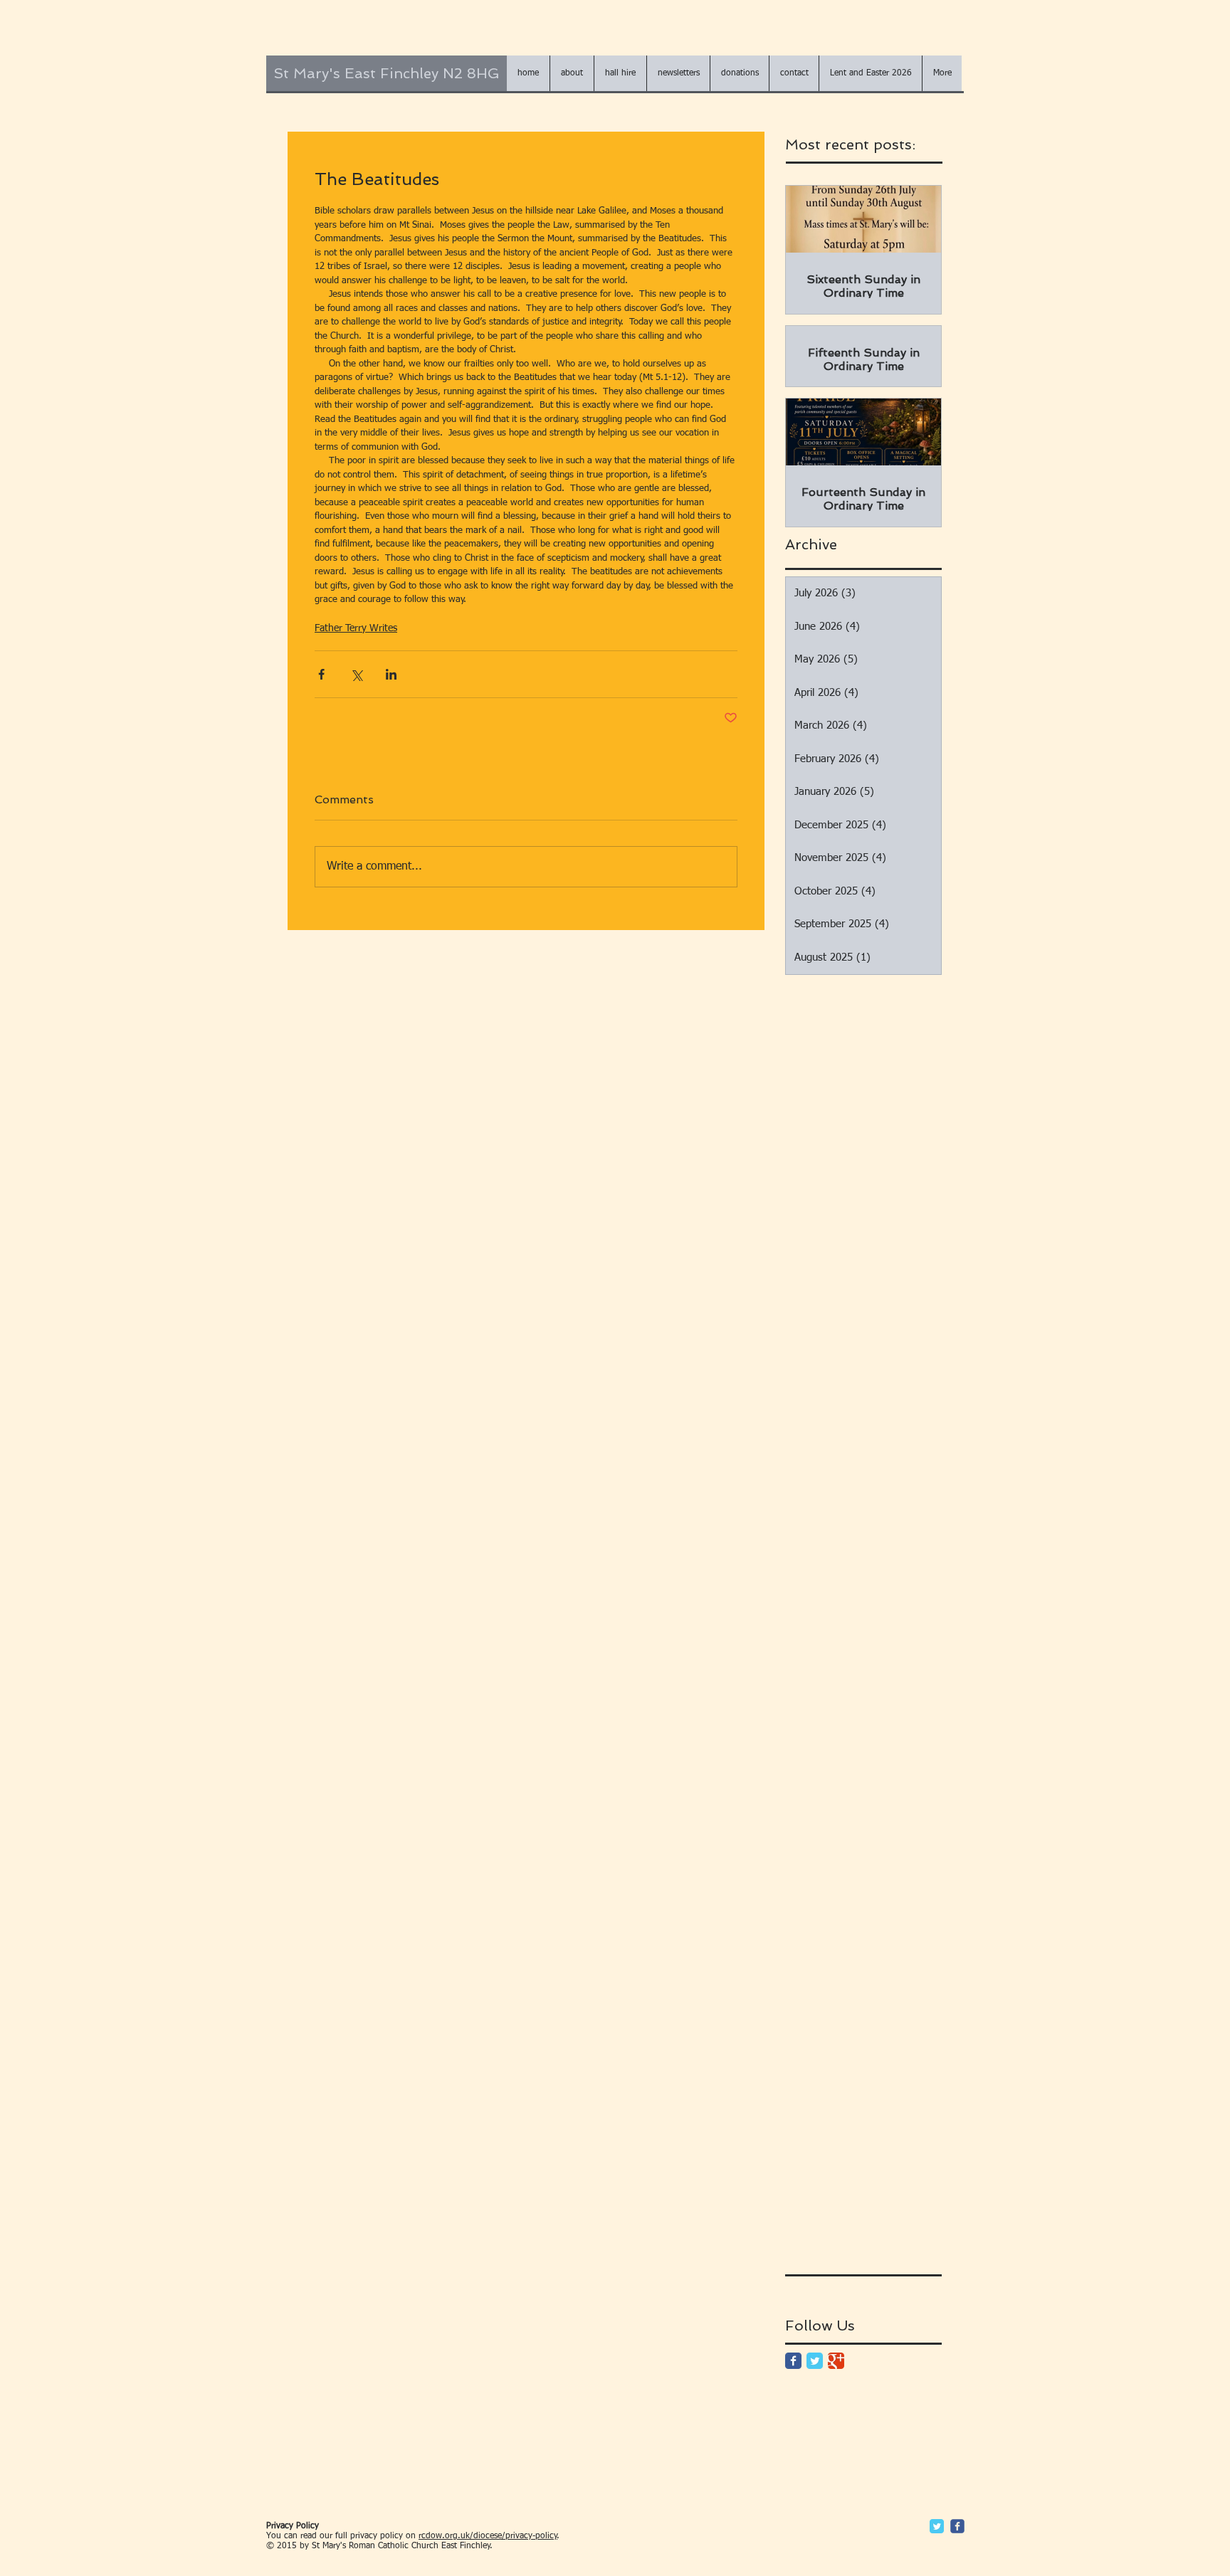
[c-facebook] (957, 2526)
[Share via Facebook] (321, 674)
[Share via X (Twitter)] (356, 674)
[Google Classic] (836, 2361)
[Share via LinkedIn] (391, 674)
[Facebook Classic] (793, 2361)
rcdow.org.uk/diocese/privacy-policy (488, 2536)
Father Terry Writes (356, 628)
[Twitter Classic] (815, 2361)
